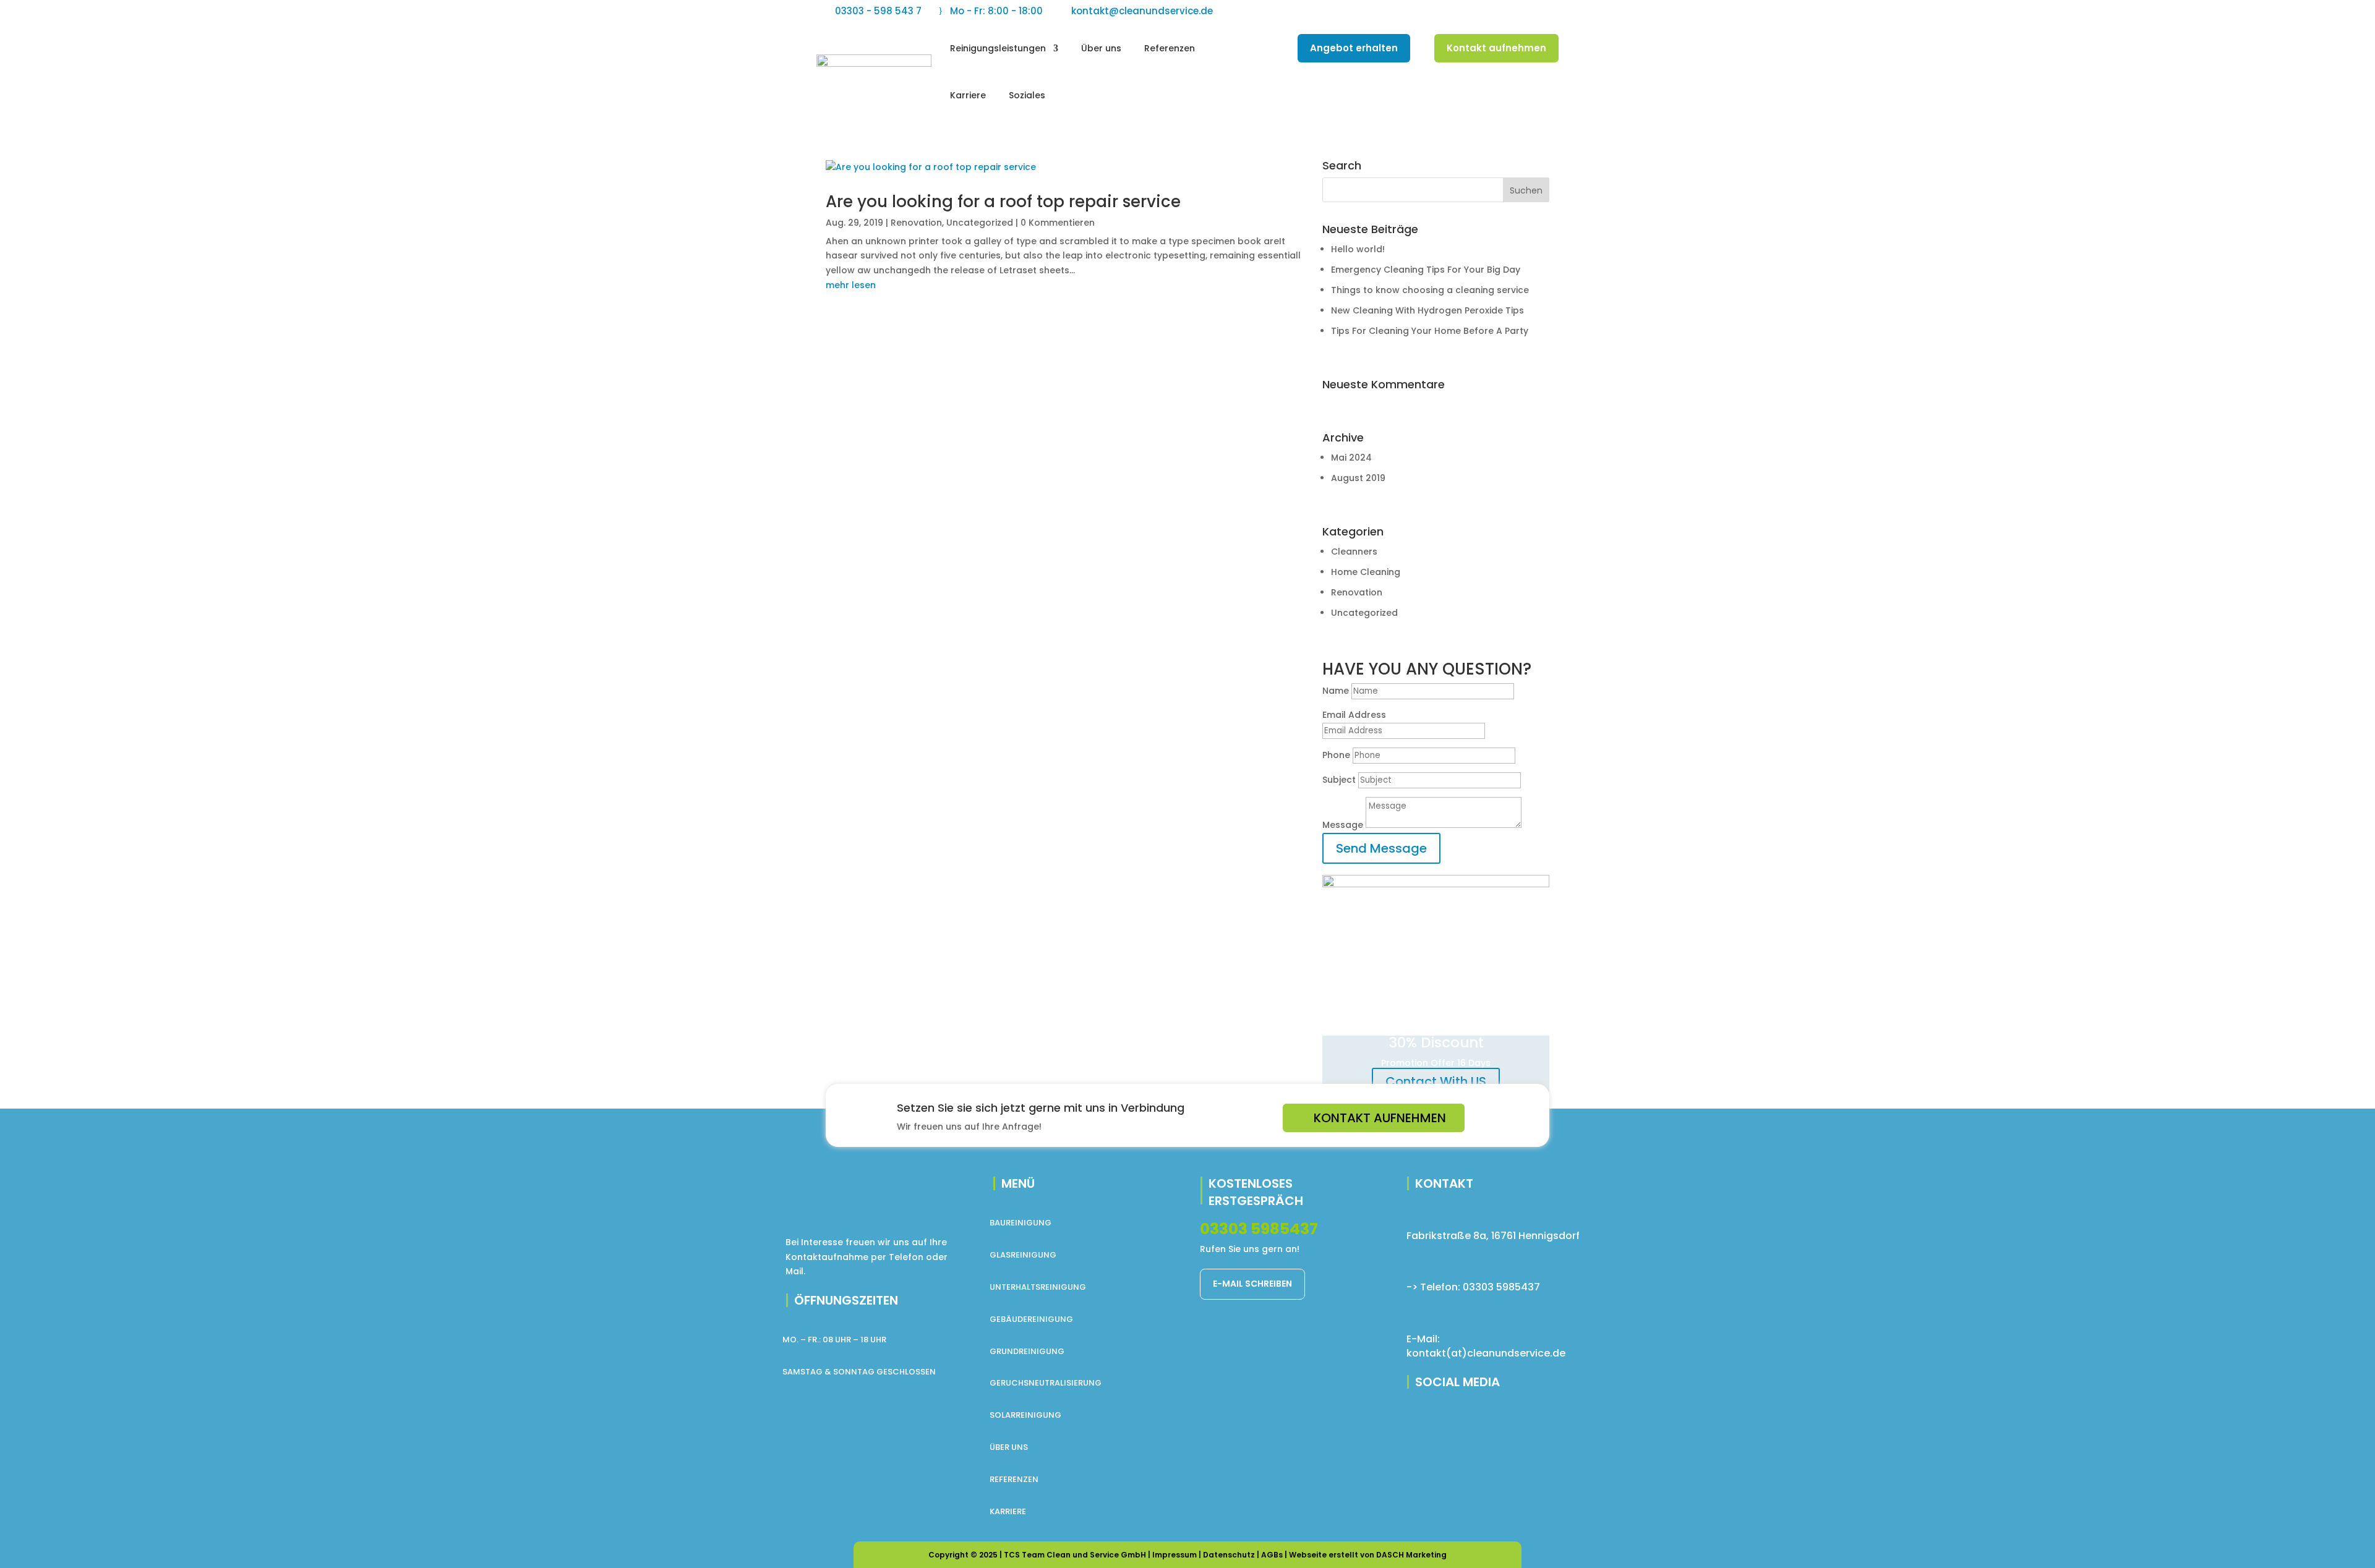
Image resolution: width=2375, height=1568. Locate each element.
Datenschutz (1229, 1555)
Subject (1339, 780)
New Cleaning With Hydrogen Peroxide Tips (1427, 310)
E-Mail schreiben (1252, 1284)
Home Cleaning (1366, 572)
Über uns (1101, 48)
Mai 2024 (1351, 458)
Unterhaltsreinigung (1038, 1287)
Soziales (1027, 95)
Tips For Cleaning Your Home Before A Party (1430, 331)
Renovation (916, 223)
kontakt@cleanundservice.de (1142, 11)
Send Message (1381, 848)
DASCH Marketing (1411, 1555)
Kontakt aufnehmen (1496, 48)
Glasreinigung (1023, 1255)
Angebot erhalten (1354, 48)
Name (1336, 691)
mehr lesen (851, 285)
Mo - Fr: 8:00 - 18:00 (996, 11)
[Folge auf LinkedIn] (1499, 10)
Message (1343, 825)
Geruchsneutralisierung (1046, 1383)
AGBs (1272, 1555)
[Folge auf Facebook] (1474, 10)
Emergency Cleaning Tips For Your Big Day (1426, 270)
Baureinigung (1021, 1223)
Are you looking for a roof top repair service (1003, 202)
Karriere (968, 95)
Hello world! (1358, 249)
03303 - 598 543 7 (878, 11)
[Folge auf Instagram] (1524, 10)
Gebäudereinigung (1031, 1319)
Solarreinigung (1025, 1415)
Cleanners (1354, 552)
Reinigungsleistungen (998, 48)
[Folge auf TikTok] (1549, 10)
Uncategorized (980, 223)
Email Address (1354, 715)
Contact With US (1436, 1081)
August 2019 (1358, 478)
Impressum (1175, 1555)
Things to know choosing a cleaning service (1430, 290)
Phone (1336, 755)
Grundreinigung (1027, 1351)
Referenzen (1170, 48)
